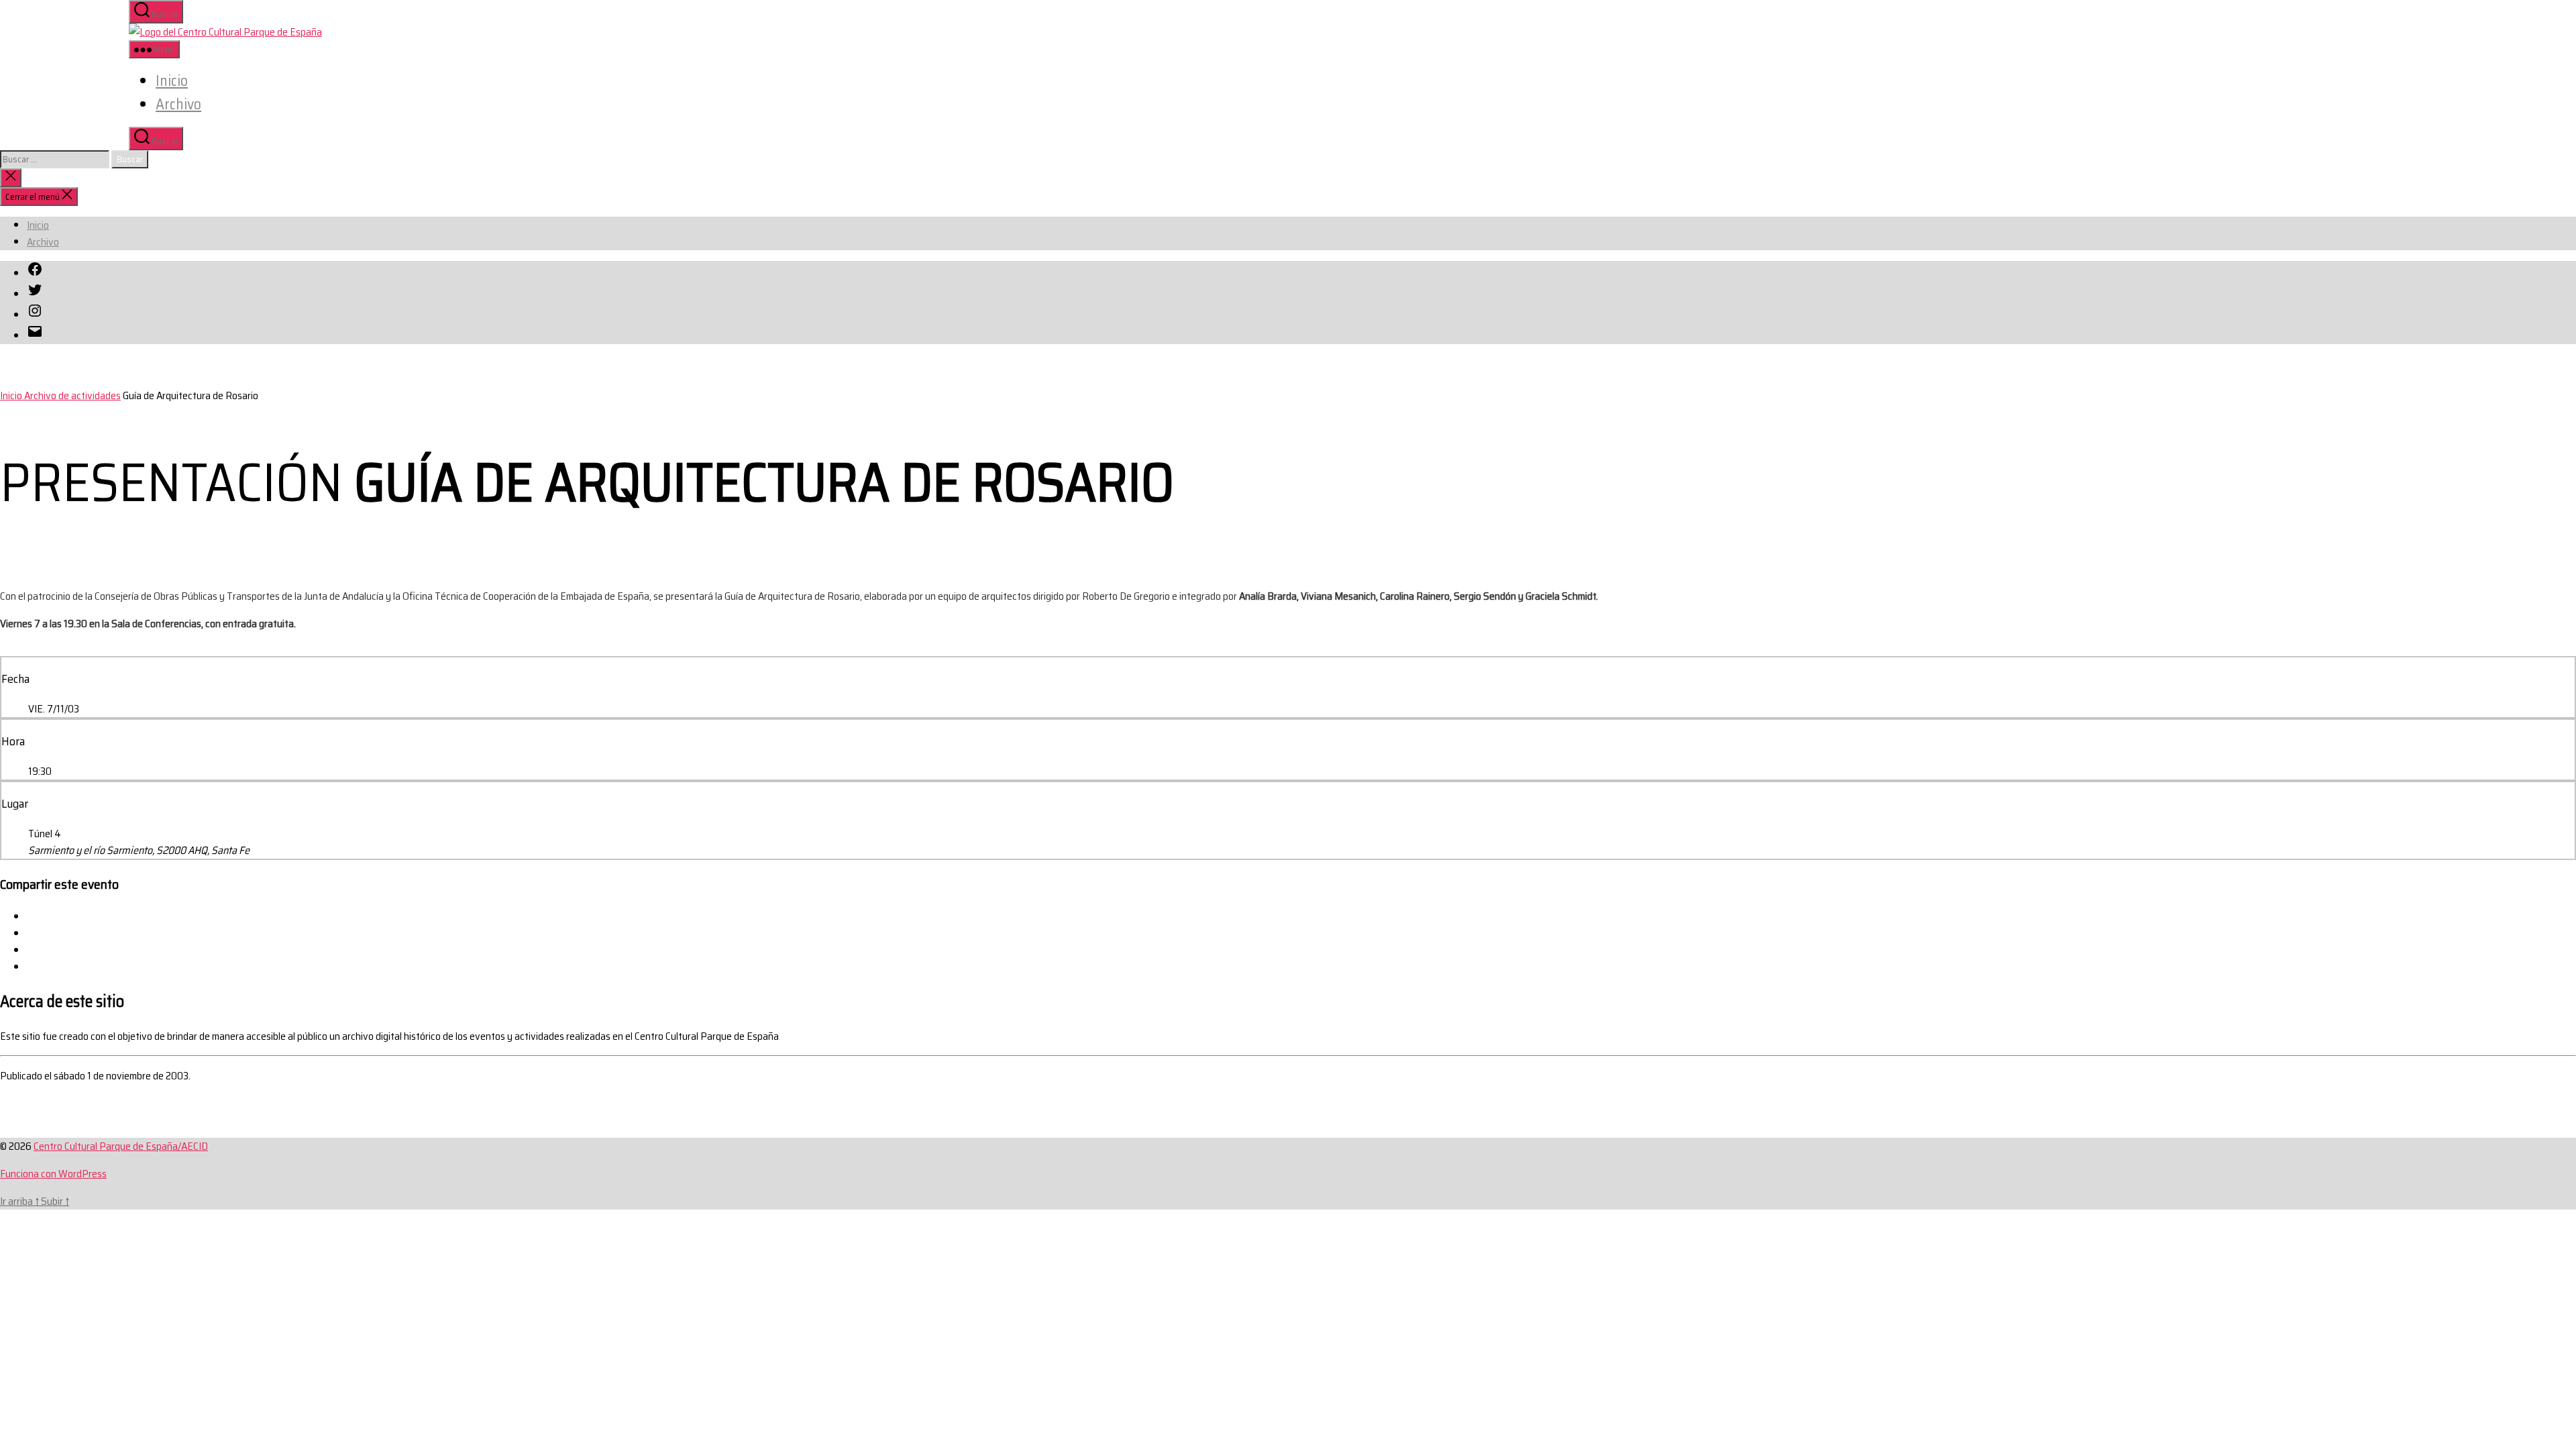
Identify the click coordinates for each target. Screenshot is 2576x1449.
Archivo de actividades (72, 395)
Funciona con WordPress (53, 1174)
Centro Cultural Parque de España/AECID (121, 1146)
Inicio (172, 81)
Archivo (178, 104)
